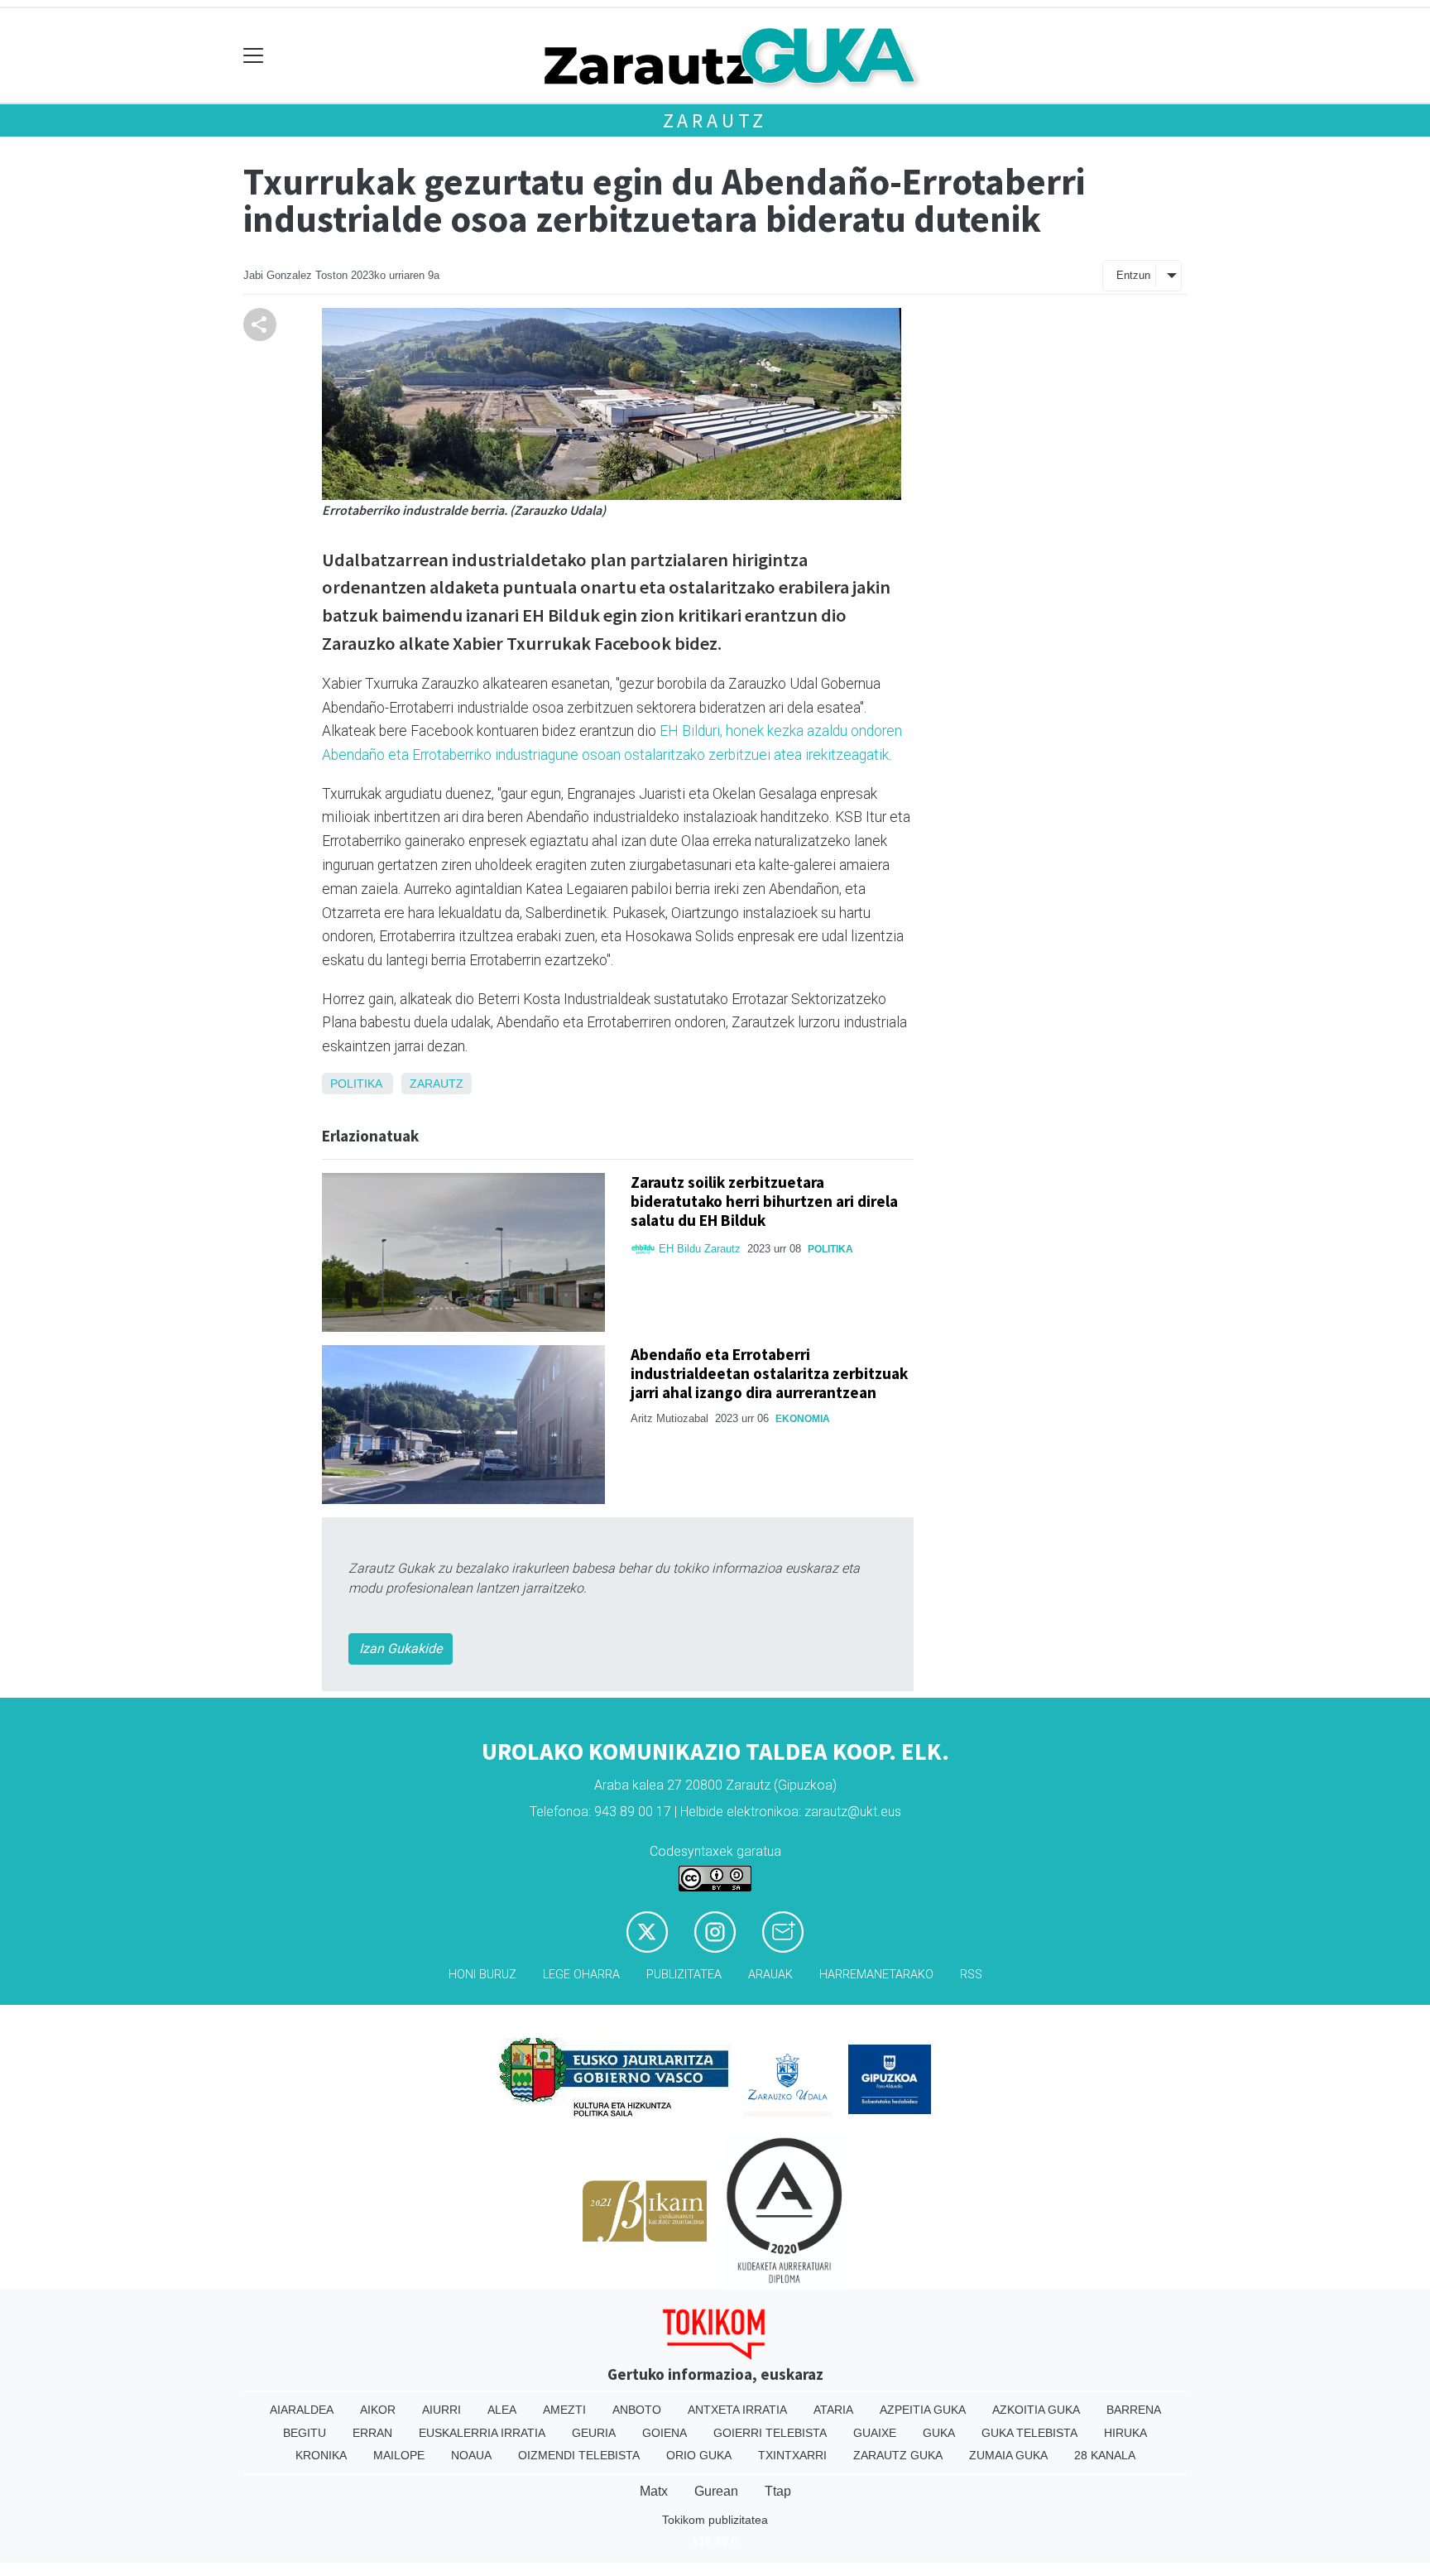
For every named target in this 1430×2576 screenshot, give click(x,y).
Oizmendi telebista (579, 2455)
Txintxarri (792, 2455)
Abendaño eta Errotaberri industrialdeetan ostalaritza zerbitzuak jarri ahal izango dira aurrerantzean (769, 1373)
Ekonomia (803, 1419)
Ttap (778, 2491)
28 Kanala (1105, 2455)
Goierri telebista (770, 2433)
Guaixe (875, 2433)
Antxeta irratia (737, 2410)
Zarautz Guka (898, 2455)
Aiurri (441, 2410)
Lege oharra (581, 1975)
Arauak (770, 1975)
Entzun (1133, 275)
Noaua (471, 2455)
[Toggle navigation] (254, 56)
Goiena (665, 2433)
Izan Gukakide (401, 1648)
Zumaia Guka (1008, 2455)
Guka (939, 2433)
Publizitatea (684, 1975)
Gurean (716, 2491)
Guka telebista (1029, 2433)
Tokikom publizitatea (715, 2520)
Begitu (305, 2433)
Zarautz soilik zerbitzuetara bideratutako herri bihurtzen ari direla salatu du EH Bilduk (764, 1201)
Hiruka (1125, 2433)
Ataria (833, 2410)
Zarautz (715, 120)
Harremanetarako (876, 1975)
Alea (502, 2410)
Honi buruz (482, 1975)
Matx (654, 2491)
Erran (372, 2433)
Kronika (321, 2455)
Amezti (564, 2410)
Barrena (1134, 2410)
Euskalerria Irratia (482, 2433)
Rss (971, 1975)
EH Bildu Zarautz (700, 1249)
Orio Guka (699, 2455)
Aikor (378, 2410)
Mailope (399, 2455)
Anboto (637, 2410)
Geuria (594, 2433)
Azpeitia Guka (923, 2410)
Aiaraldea (302, 2410)
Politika (356, 1084)
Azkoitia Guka (1036, 2410)
